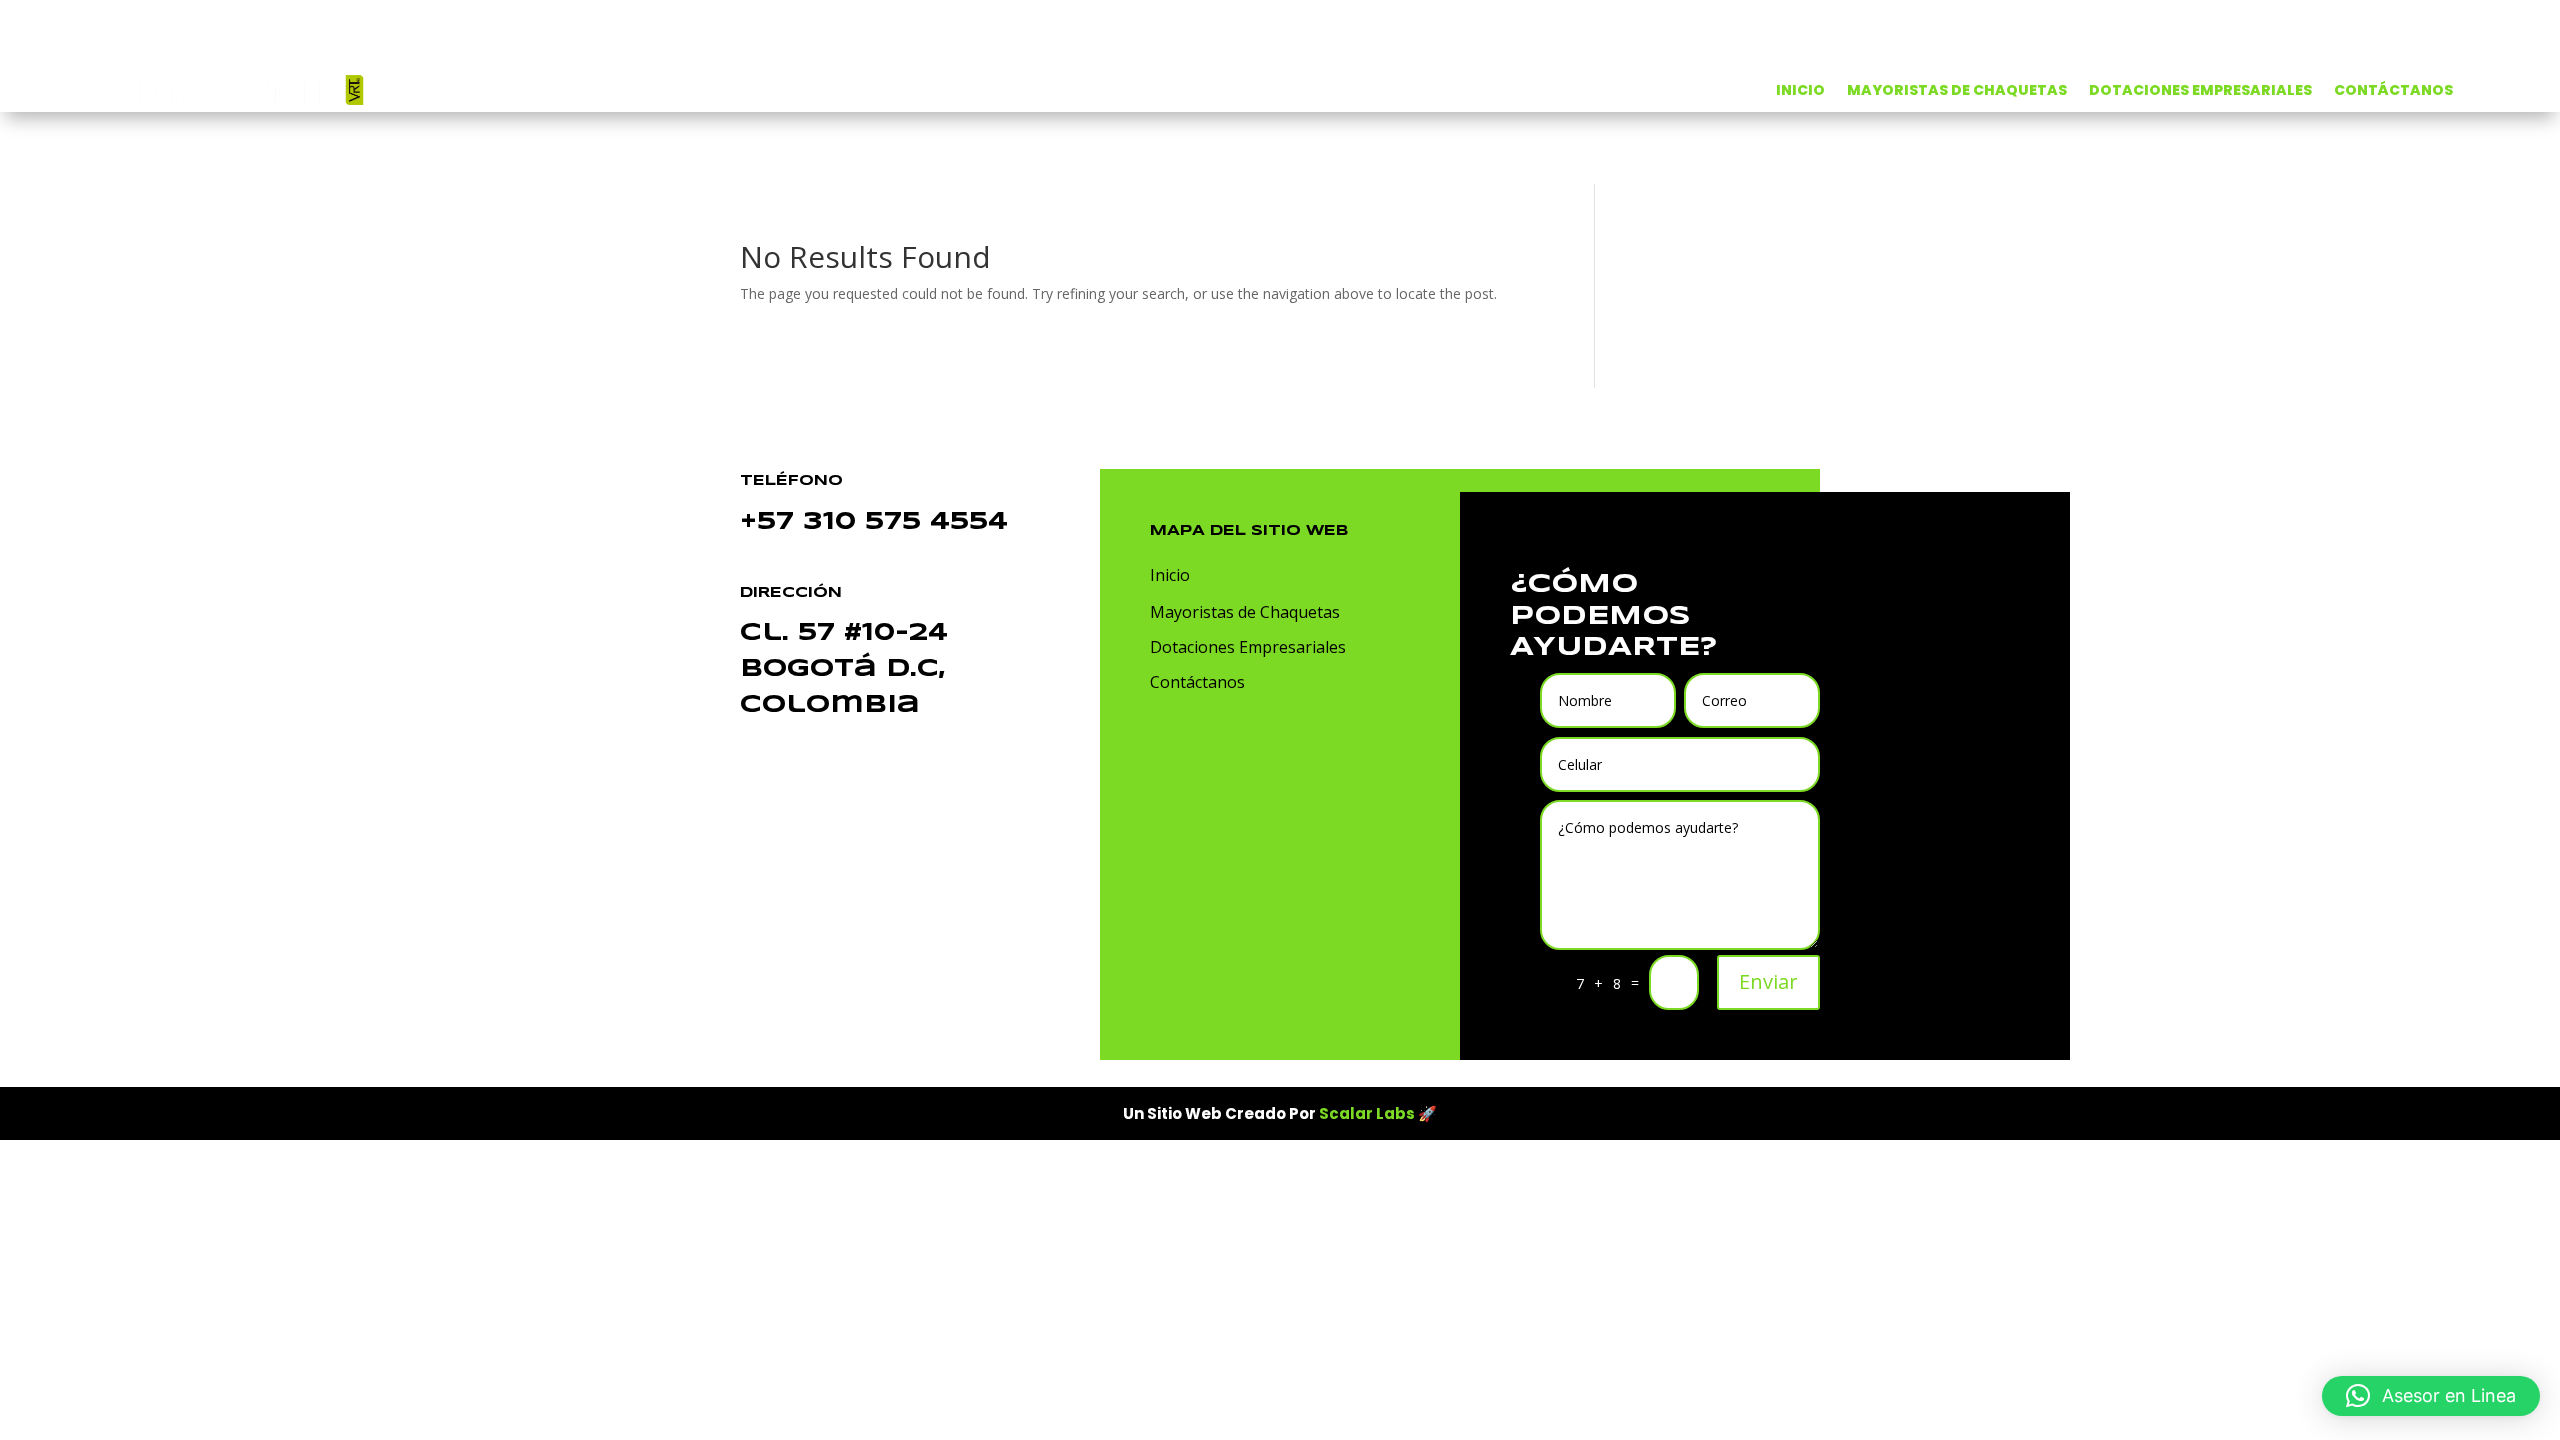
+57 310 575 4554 (874, 522)
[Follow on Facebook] (1196, 746)
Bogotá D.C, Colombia (844, 669)
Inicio (1170, 575)
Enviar (1768, 981)
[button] (2431, 1396)
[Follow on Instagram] (1236, 746)
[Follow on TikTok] (1276, 746)
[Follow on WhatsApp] (1156, 746)
